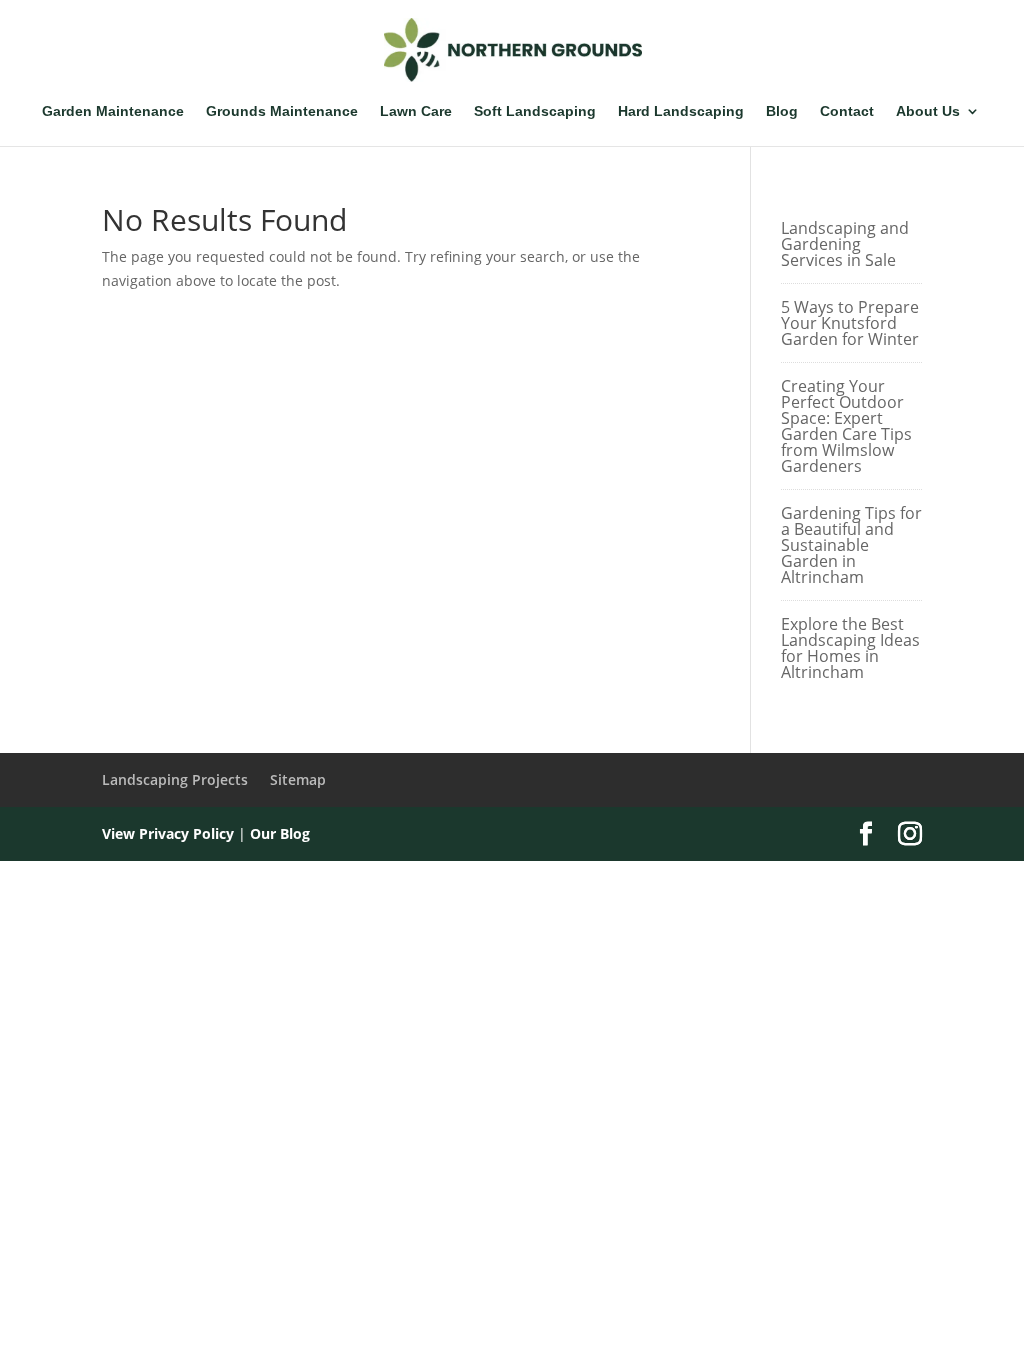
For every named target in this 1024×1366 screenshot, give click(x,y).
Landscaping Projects (175, 779)
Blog (782, 111)
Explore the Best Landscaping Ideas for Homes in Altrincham (850, 648)
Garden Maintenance (113, 111)
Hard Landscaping (681, 111)
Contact (847, 111)
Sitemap (298, 779)
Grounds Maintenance (282, 111)
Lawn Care (416, 111)
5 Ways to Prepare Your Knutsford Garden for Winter (850, 323)
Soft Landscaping (535, 111)
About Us (928, 111)
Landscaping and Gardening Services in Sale (845, 244)
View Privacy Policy (168, 833)
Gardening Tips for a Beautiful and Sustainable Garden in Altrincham (851, 545)
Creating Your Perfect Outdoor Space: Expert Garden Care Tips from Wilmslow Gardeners (846, 426)
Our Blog (280, 833)
